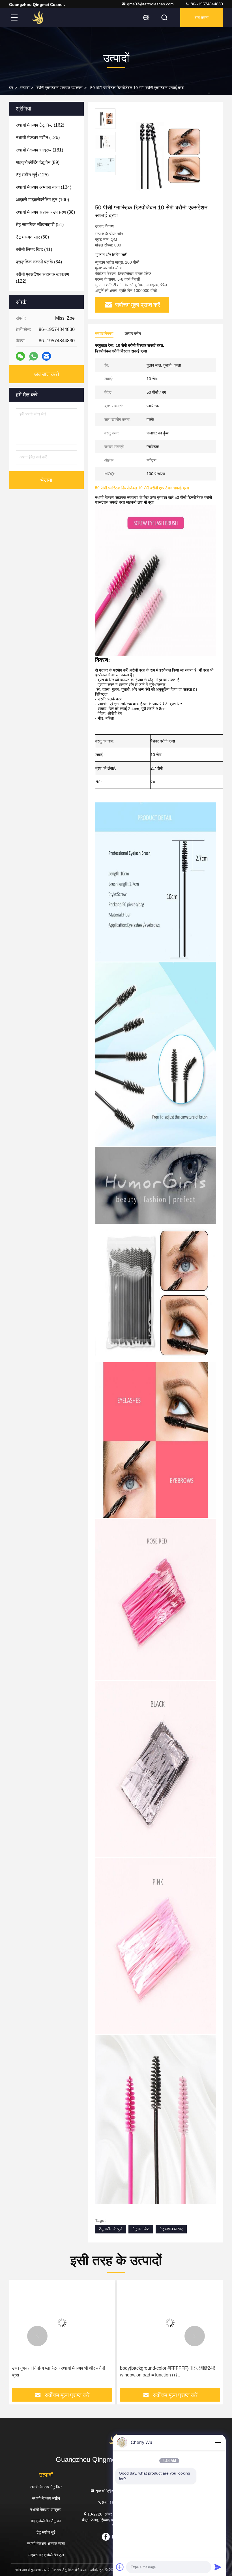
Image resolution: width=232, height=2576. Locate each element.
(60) (32, 237)
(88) (45, 212)
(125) (32, 175)
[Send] (218, 2567)
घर (11, 88)
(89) (38, 162)
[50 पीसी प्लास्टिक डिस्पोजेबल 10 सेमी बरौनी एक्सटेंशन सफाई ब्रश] (165, 156)
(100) (42, 200)
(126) (38, 138)
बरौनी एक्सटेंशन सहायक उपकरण (60, 88)
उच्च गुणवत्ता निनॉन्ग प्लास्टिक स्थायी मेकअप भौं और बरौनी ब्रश (59, 2372)
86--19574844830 (206, 4)
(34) (39, 262)
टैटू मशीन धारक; (171, 2229)
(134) (44, 187)
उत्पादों (25, 88)
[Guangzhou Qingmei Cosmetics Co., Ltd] (39, 18)
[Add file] (120, 2567)
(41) (34, 249)
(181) (39, 150)
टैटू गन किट (141, 2229)
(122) (42, 278)
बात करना (202, 18)
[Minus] (218, 2443)
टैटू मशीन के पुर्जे (111, 2229)
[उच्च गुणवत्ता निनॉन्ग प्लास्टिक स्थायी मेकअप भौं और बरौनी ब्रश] (62, 2323)
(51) (40, 225)
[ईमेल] (46, 356)
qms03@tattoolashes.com (150, 4)
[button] (37, 2336)
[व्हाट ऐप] (34, 356)
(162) (40, 125)
